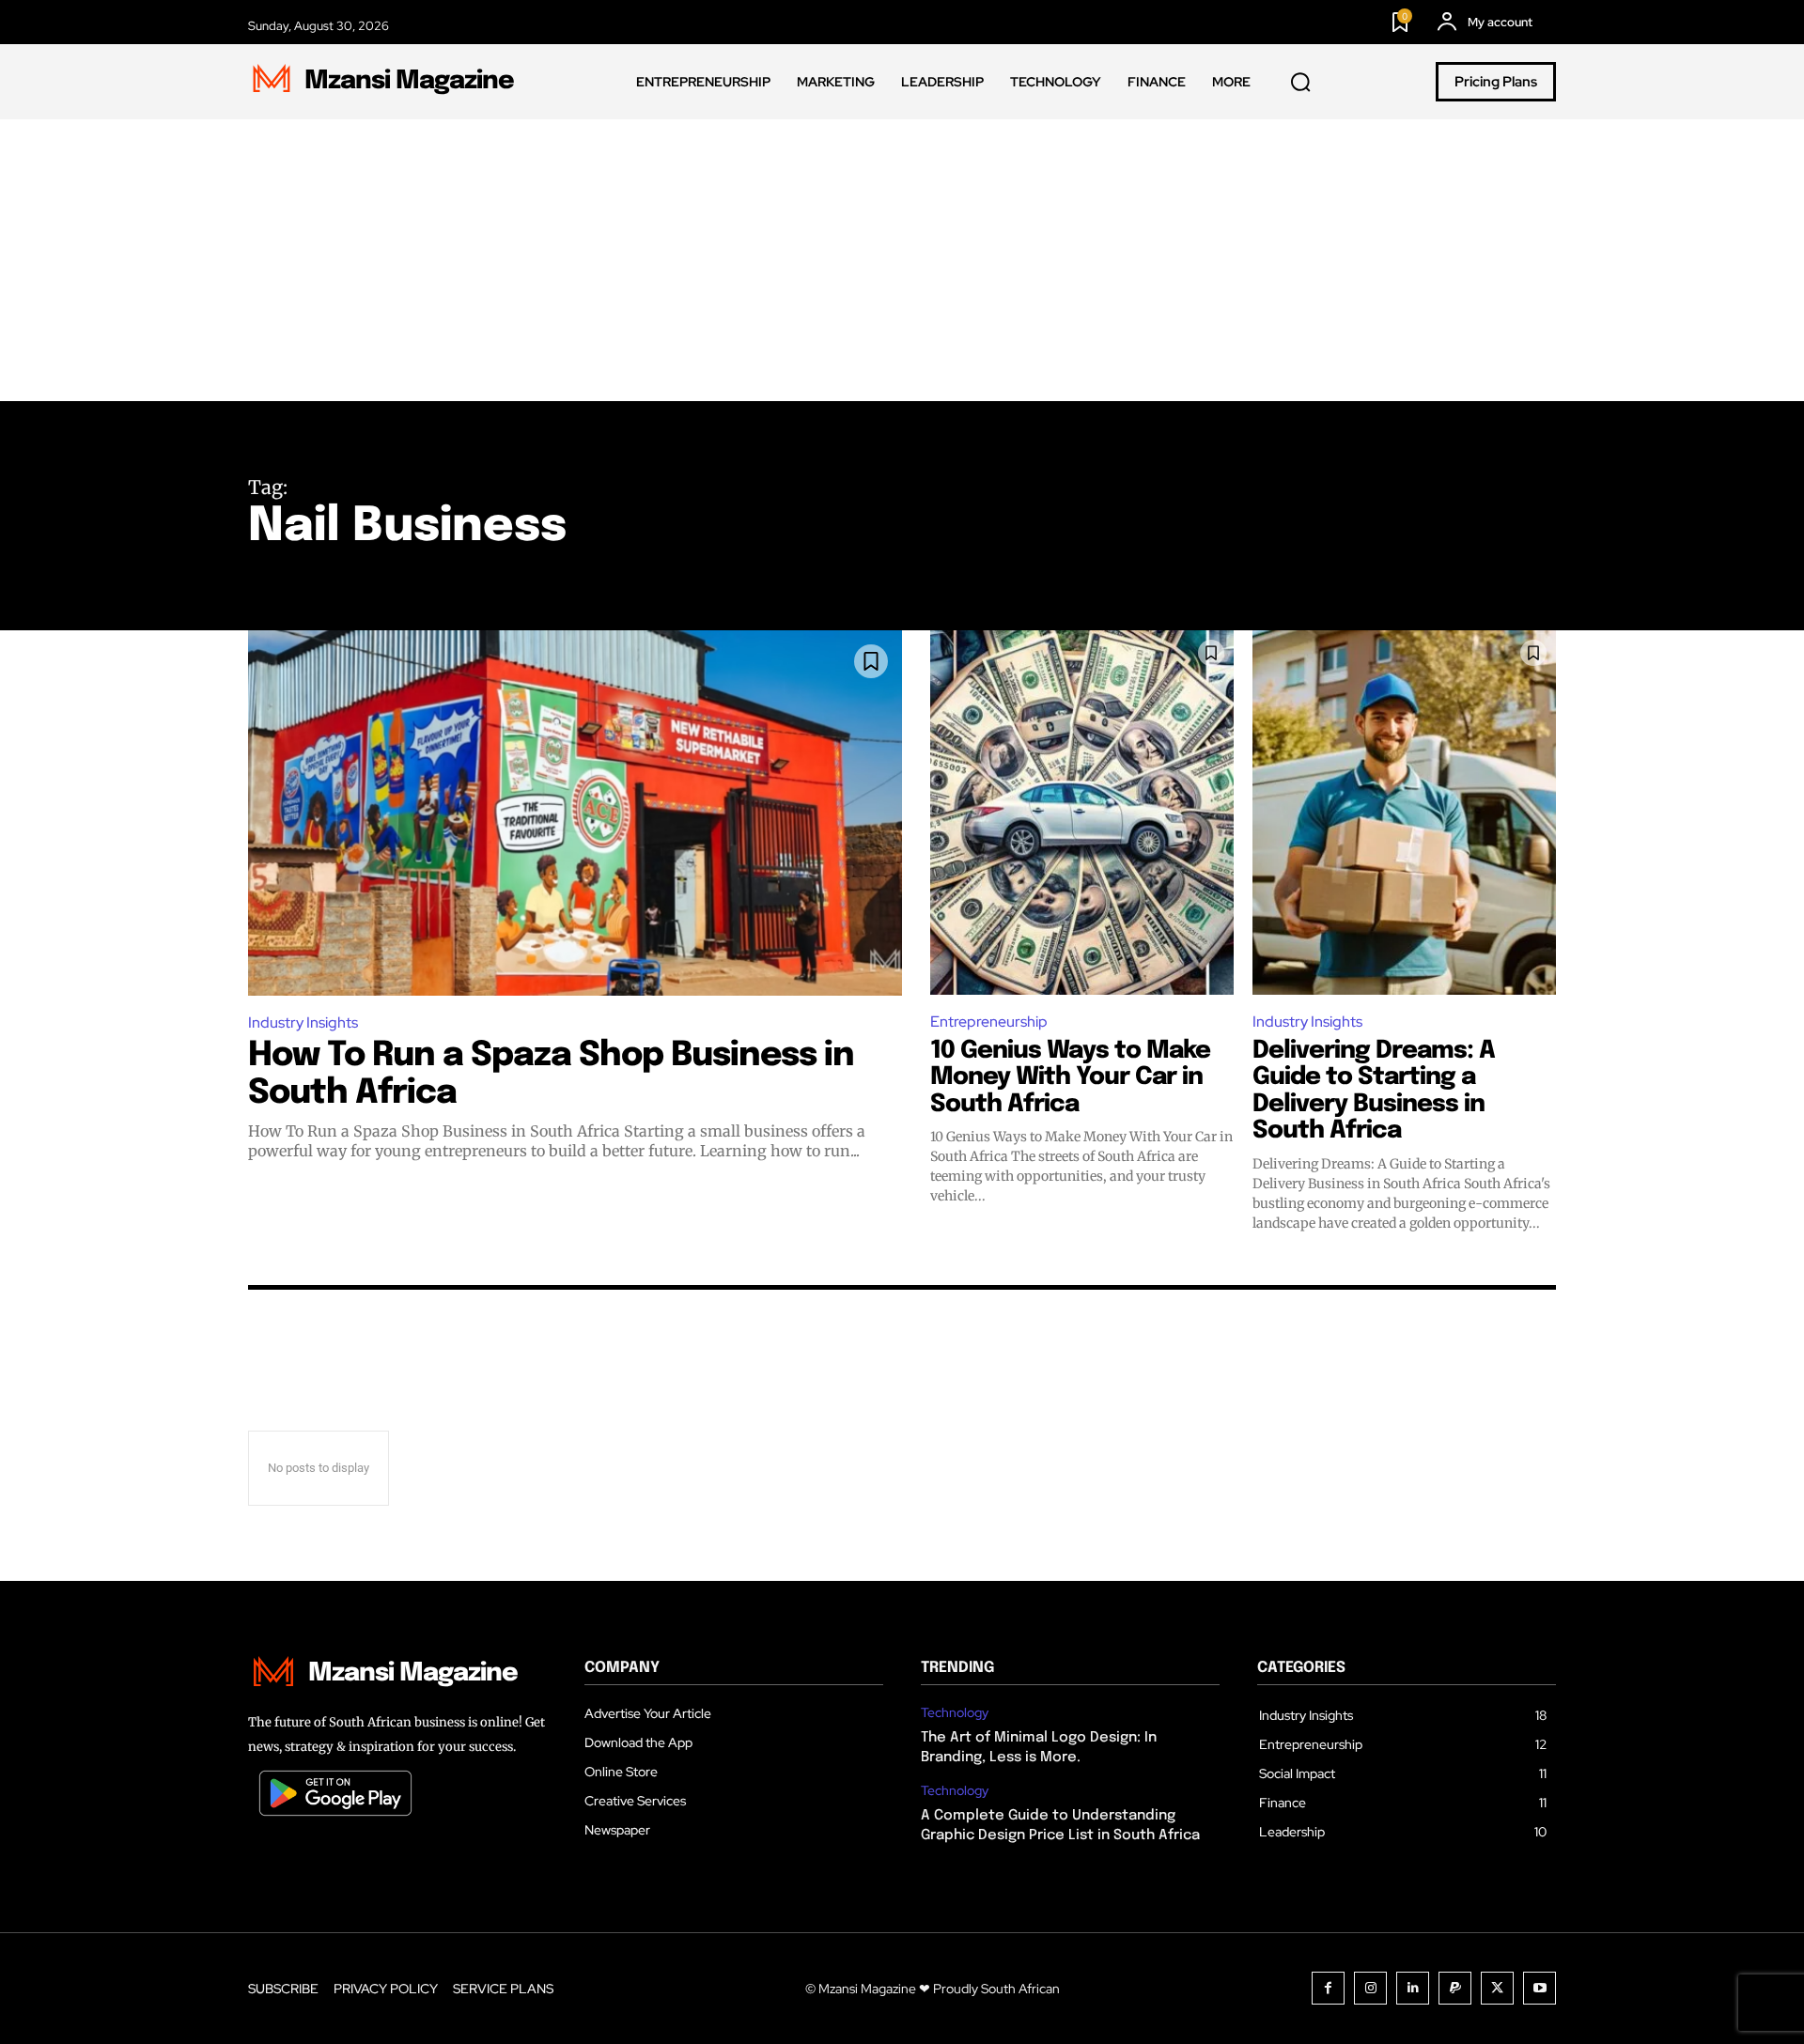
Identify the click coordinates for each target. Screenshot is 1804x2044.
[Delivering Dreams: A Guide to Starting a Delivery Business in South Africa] (1404, 813)
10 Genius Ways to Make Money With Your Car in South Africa (1070, 1077)
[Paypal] (1455, 1988)
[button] (1300, 83)
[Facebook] (1328, 1988)
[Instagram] (1370, 1988)
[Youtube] (1540, 1988)
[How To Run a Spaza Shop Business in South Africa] (575, 813)
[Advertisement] (902, 260)
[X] (1497, 1988)
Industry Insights (303, 1022)
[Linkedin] (1413, 1988)
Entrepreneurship (989, 1022)
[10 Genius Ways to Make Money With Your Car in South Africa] (1082, 813)
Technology (955, 1713)
